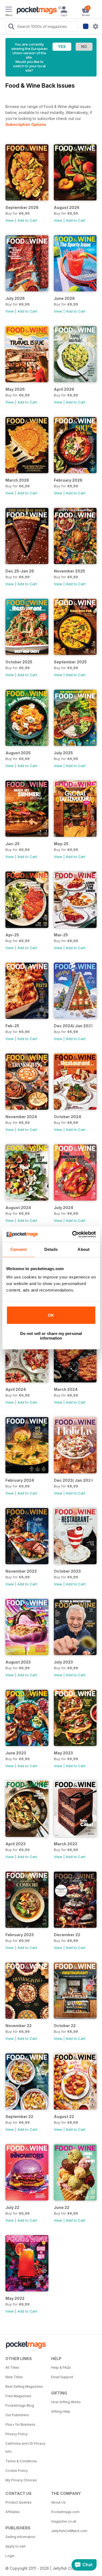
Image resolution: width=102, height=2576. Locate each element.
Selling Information (20, 2537)
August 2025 (18, 753)
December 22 (67, 1935)
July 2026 (15, 298)
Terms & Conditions (21, 2461)
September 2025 (70, 662)
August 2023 (18, 1662)
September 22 (19, 2117)
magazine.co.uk (64, 2521)
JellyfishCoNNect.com (69, 2531)
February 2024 (20, 1480)
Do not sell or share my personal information (51, 1336)
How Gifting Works (66, 2402)
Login (10, 2556)
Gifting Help (61, 2411)
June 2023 (16, 1753)
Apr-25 (12, 935)
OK (51, 1315)
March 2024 (66, 1389)
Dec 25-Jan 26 (20, 571)
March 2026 (17, 480)
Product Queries (18, 2502)
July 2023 (63, 1662)
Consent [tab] (18, 1249)
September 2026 (22, 207)
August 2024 (18, 1208)
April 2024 (16, 1389)
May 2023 (63, 1753)
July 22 (12, 2207)
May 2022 (15, 2298)
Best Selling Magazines (24, 2386)
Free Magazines (18, 2396)
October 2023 (67, 1571)
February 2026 (68, 480)
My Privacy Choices (21, 2480)
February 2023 (20, 1935)
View (10, 220)
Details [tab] (51, 1249)
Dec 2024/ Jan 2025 (74, 1026)
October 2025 (19, 662)
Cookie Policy (17, 2471)
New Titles (14, 2377)
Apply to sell (15, 2546)
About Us (58, 2502)
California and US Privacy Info (25, 2448)
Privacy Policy (17, 2434)
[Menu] (9, 10)
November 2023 (21, 1571)
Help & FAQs (61, 2367)
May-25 (61, 844)
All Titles (12, 2367)
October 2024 (67, 1117)
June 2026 (64, 298)
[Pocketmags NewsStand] (35, 11)
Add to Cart (27, 220)
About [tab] (84, 1249)
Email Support (62, 2377)
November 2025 (69, 571)
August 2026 (67, 207)
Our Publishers (17, 2415)
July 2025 (63, 753)
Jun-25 (13, 844)
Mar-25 (61, 935)
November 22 (18, 2026)
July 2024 (64, 1208)
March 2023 (66, 1844)
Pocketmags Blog (20, 2405)
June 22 (62, 2207)
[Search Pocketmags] (11, 27)
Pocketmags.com (65, 2512)
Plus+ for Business (20, 2424)
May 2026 (15, 389)
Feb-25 (12, 1026)
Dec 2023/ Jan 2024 (74, 1480)
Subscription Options (26, 124)
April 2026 (64, 389)
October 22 (65, 2026)
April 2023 (16, 1844)
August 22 (64, 2117)
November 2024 (21, 1117)
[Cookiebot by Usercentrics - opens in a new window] (73, 1234)
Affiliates (13, 2512)
